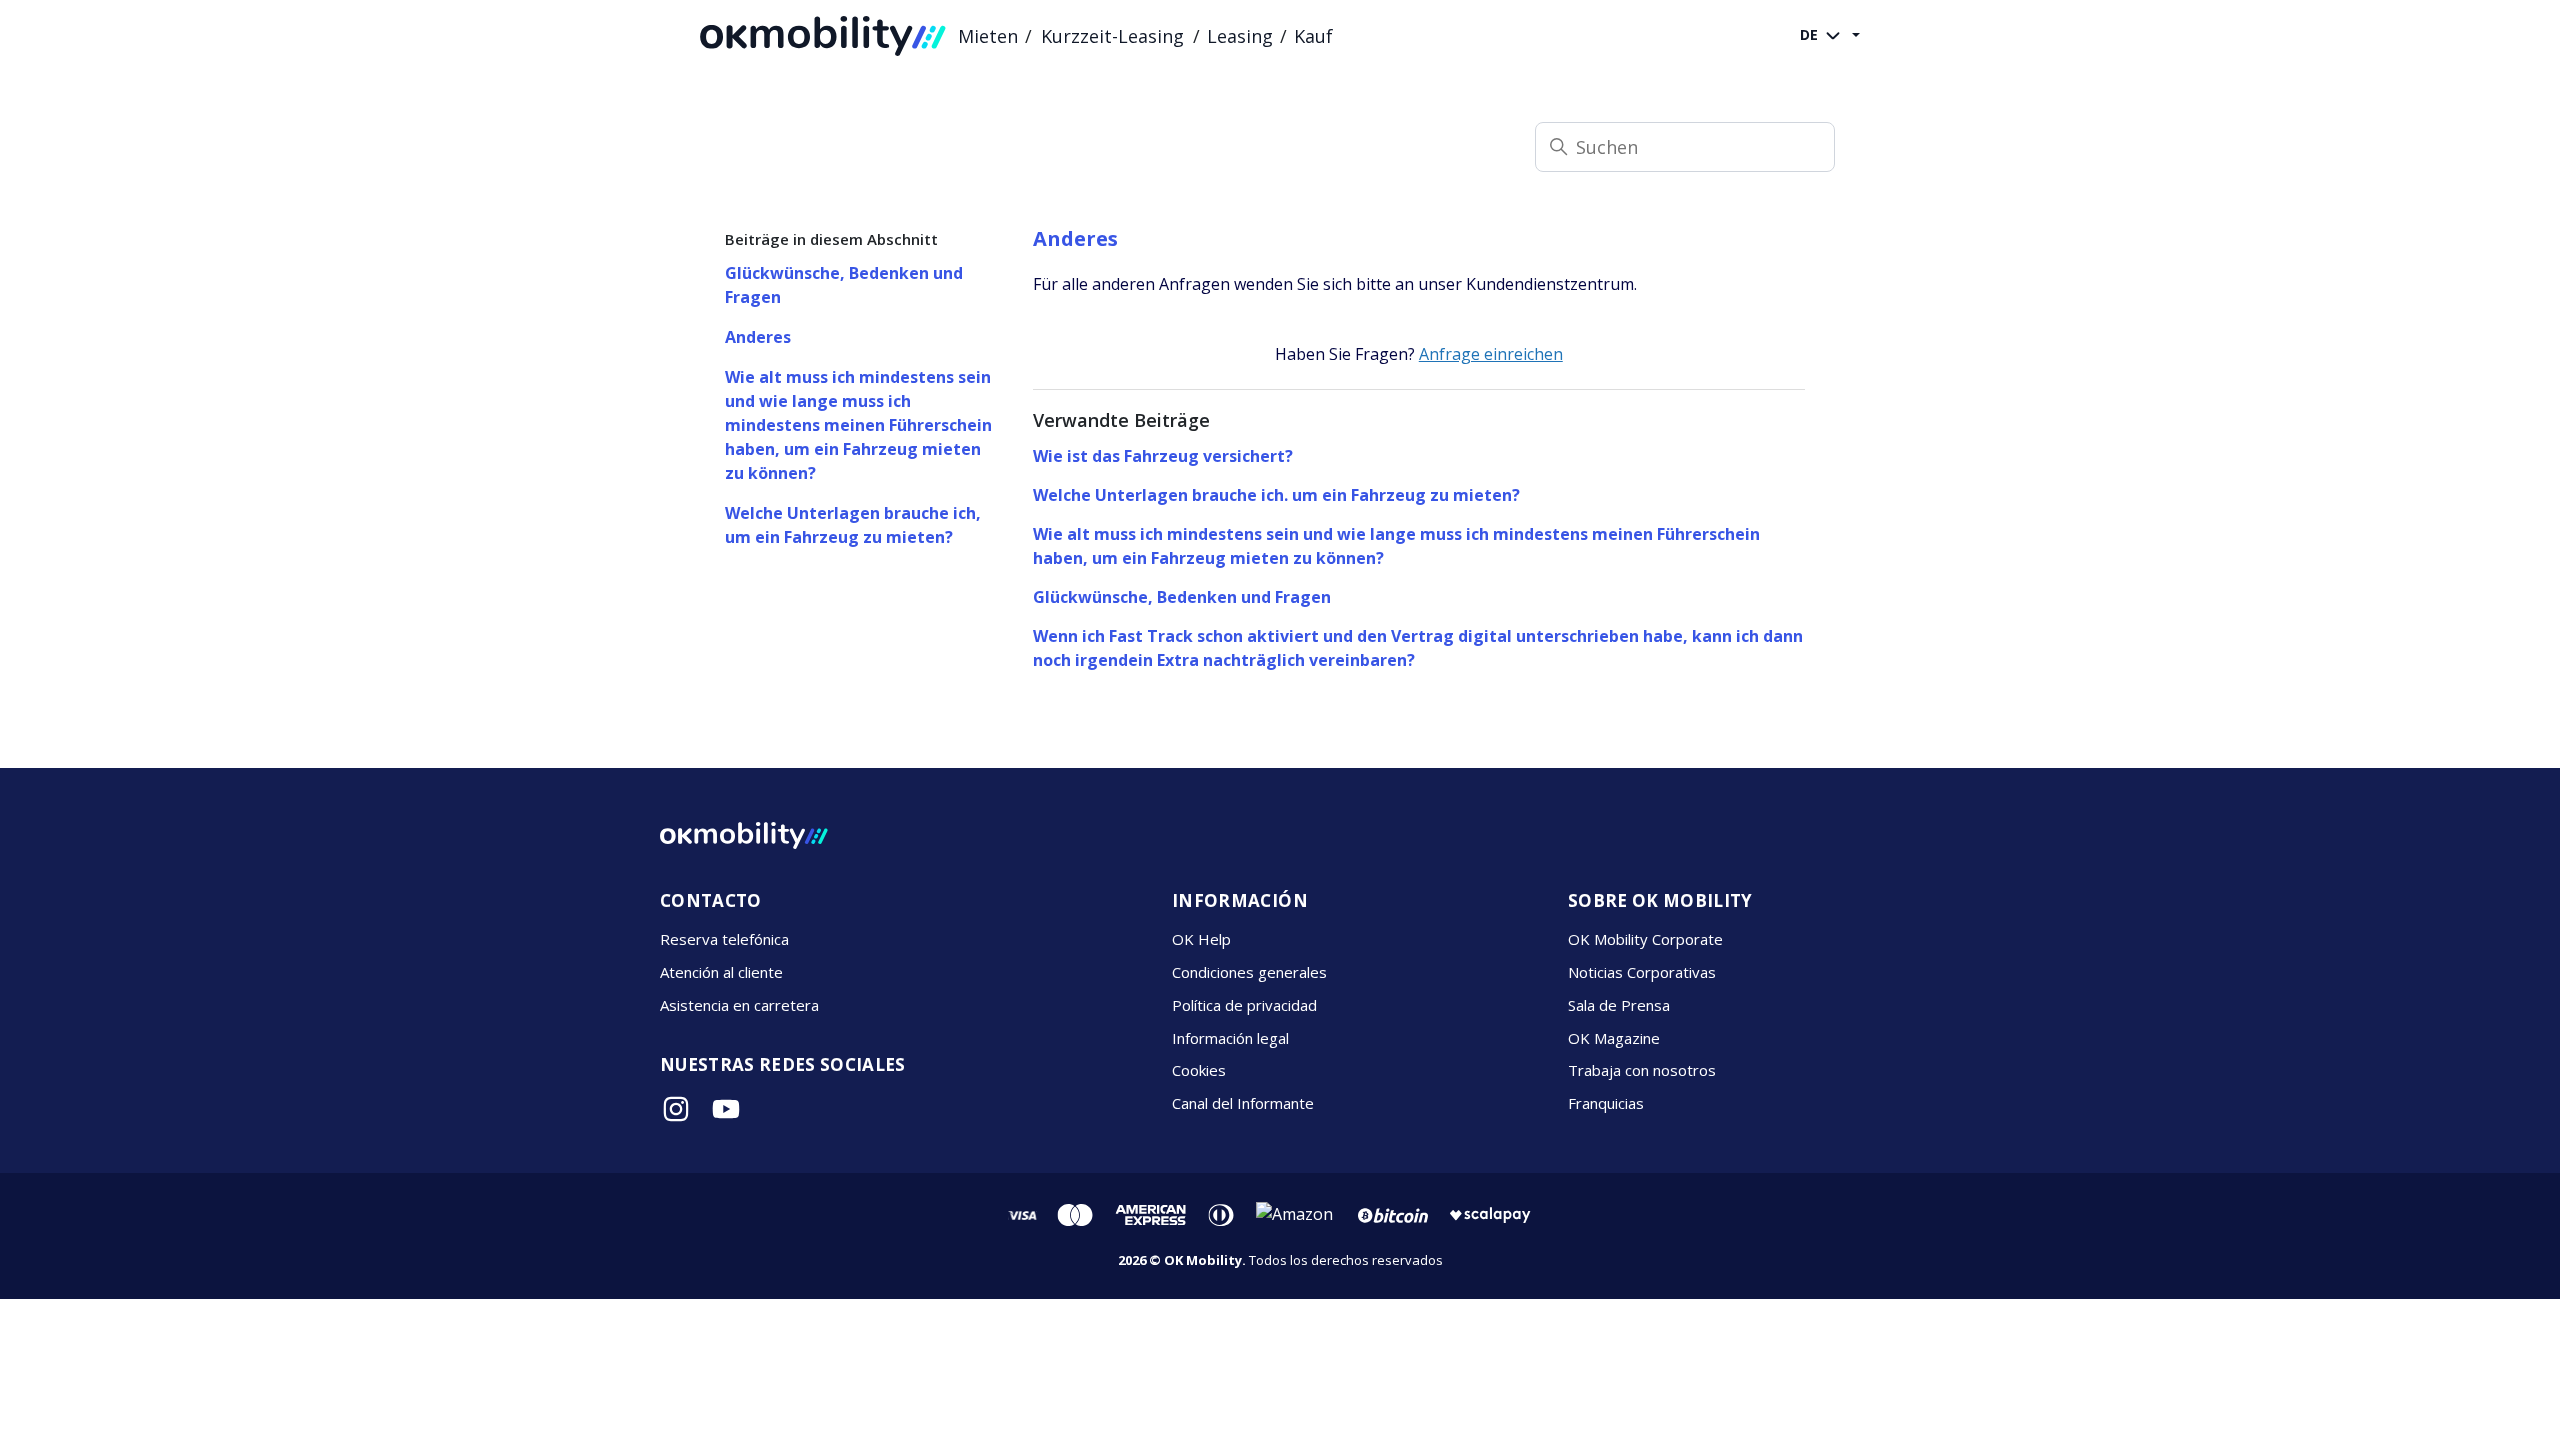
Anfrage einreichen (1491, 354)
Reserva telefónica (724, 939)
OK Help (1201, 939)
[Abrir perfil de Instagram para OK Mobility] (676, 1109)
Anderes (758, 337)
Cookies (1199, 1070)
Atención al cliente (721, 972)
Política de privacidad (1244, 1005)
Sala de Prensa (1619, 1005)
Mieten (988, 36)
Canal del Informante (1243, 1103)
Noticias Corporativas (1642, 972)
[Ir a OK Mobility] (744, 835)
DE (1811, 34)
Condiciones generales (1249, 972)
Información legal (1230, 1038)
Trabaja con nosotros (1642, 1070)
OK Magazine (1614, 1038)
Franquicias (1606, 1103)
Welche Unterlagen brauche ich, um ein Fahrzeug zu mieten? (853, 525)
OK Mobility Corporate (1645, 939)
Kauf (1313, 36)
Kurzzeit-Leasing (1112, 36)
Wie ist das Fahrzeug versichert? (1163, 456)
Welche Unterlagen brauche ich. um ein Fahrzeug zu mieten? (1276, 495)
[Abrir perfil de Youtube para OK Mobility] (726, 1109)
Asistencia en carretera (739, 1005)
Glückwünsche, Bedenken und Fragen (844, 285)
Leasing (1240, 36)
